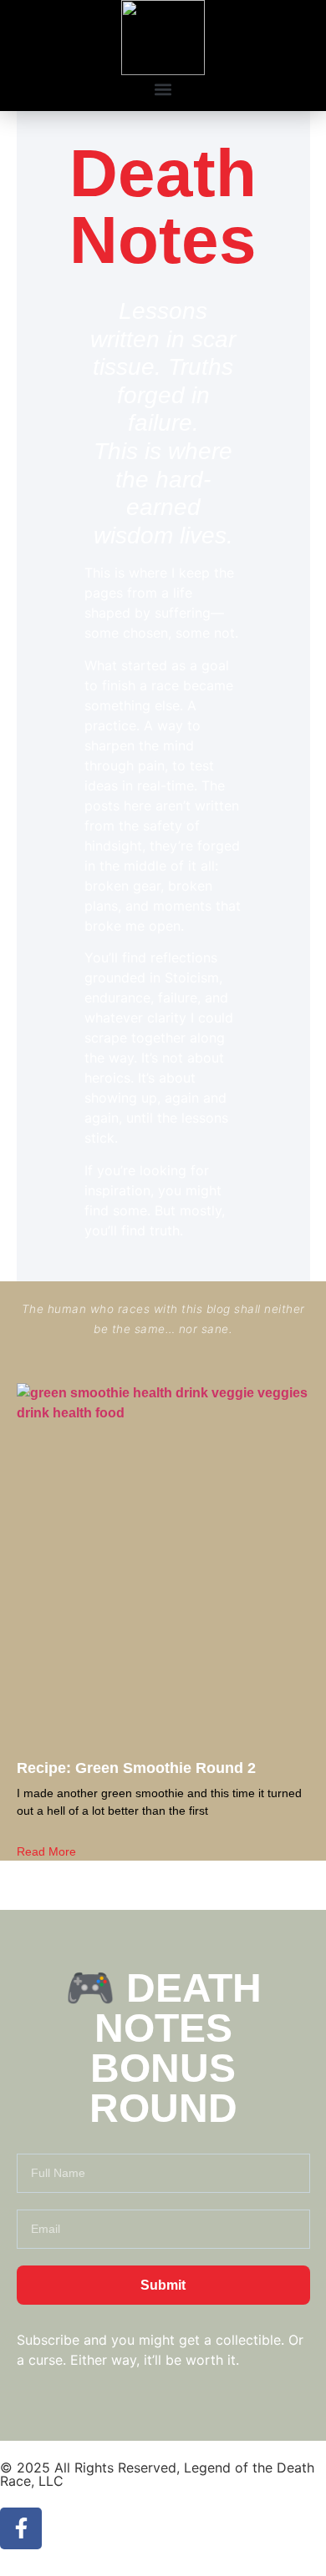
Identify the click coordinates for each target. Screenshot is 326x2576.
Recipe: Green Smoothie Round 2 (136, 1768)
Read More (46, 1851)
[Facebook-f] (21, 2528)
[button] (163, 89)
